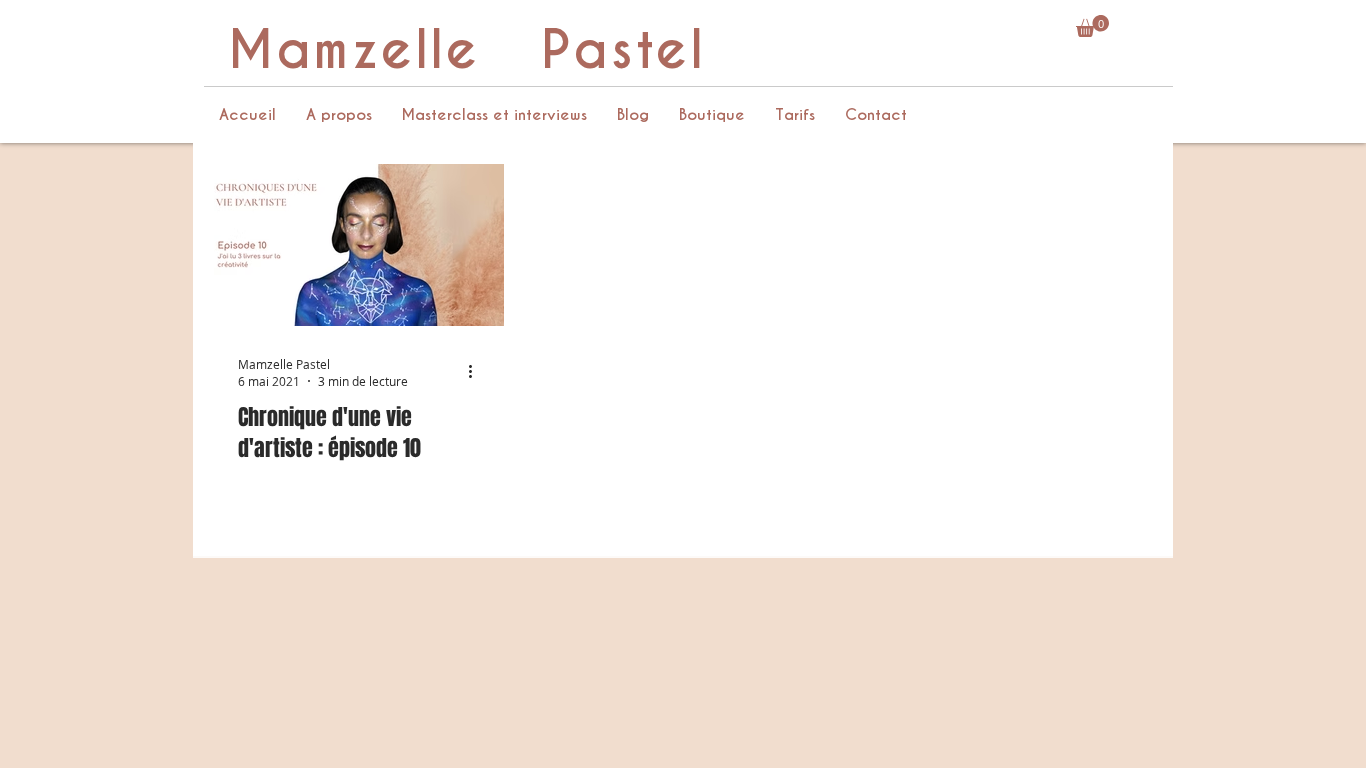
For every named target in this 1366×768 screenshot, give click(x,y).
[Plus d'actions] (477, 372)
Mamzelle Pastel (466, 50)
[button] (1092, 26)
